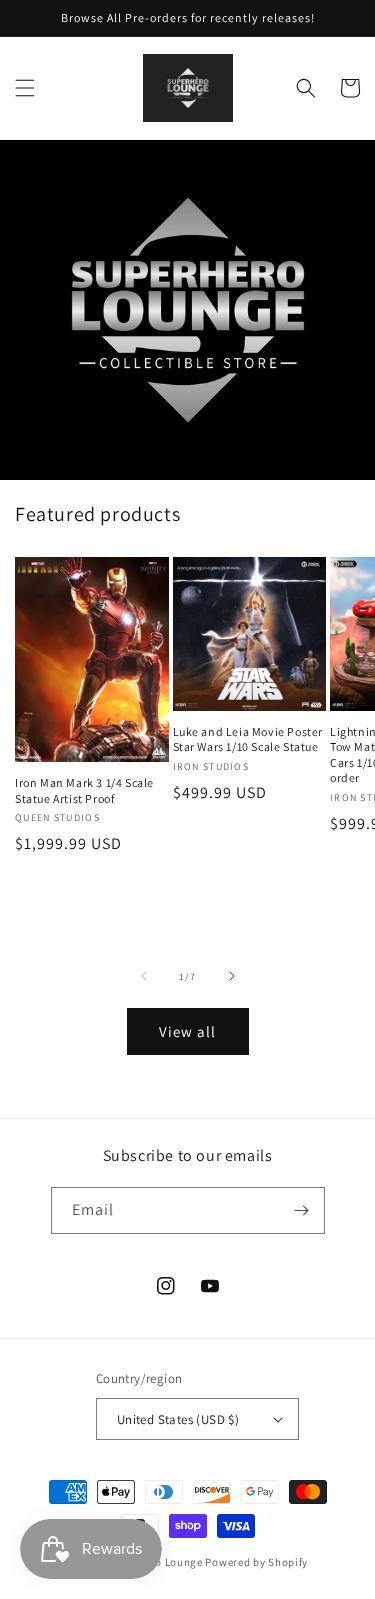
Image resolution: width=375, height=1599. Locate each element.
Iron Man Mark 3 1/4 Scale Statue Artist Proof (84, 790)
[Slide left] (144, 976)
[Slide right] (232, 976)
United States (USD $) (178, 1419)
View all (187, 1031)
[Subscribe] (302, 1210)
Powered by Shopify (256, 1562)
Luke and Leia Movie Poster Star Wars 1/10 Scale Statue (248, 739)
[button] (25, 88)
